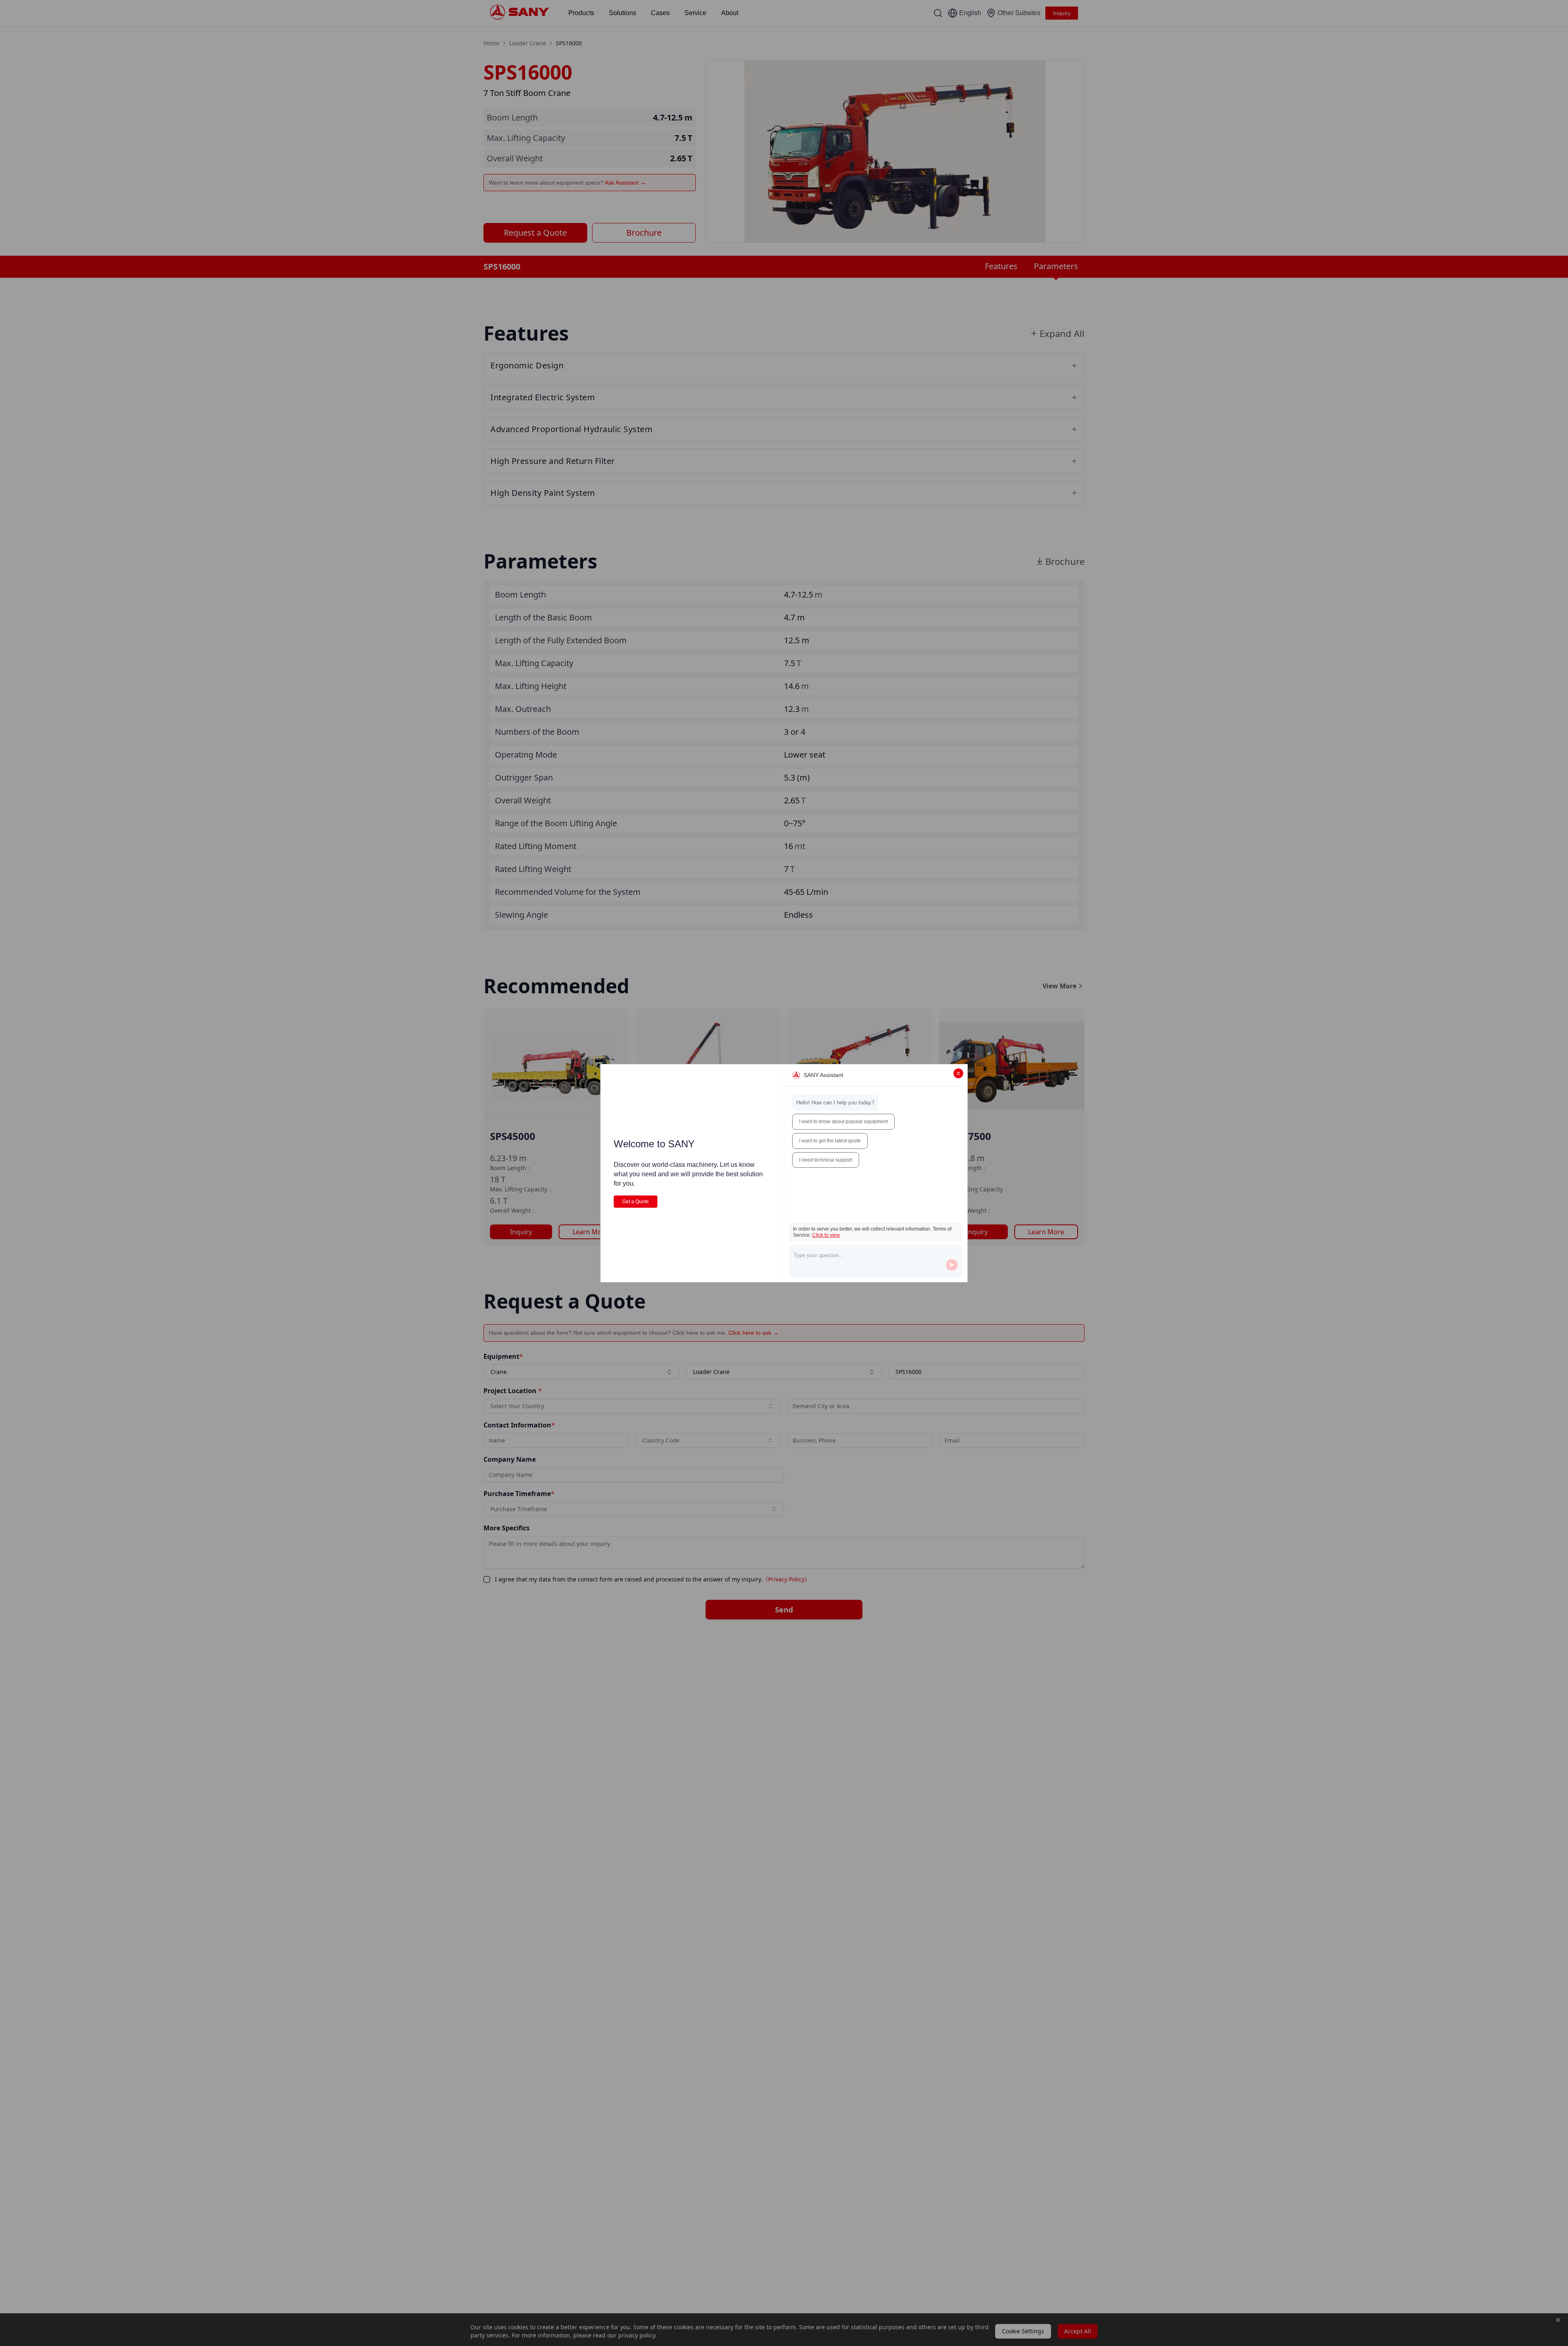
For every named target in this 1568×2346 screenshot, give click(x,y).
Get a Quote (636, 1202)
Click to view (826, 1235)
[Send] (952, 1265)
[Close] (958, 1073)
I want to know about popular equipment (843, 1122)
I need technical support (826, 1160)
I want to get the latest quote (830, 1141)
